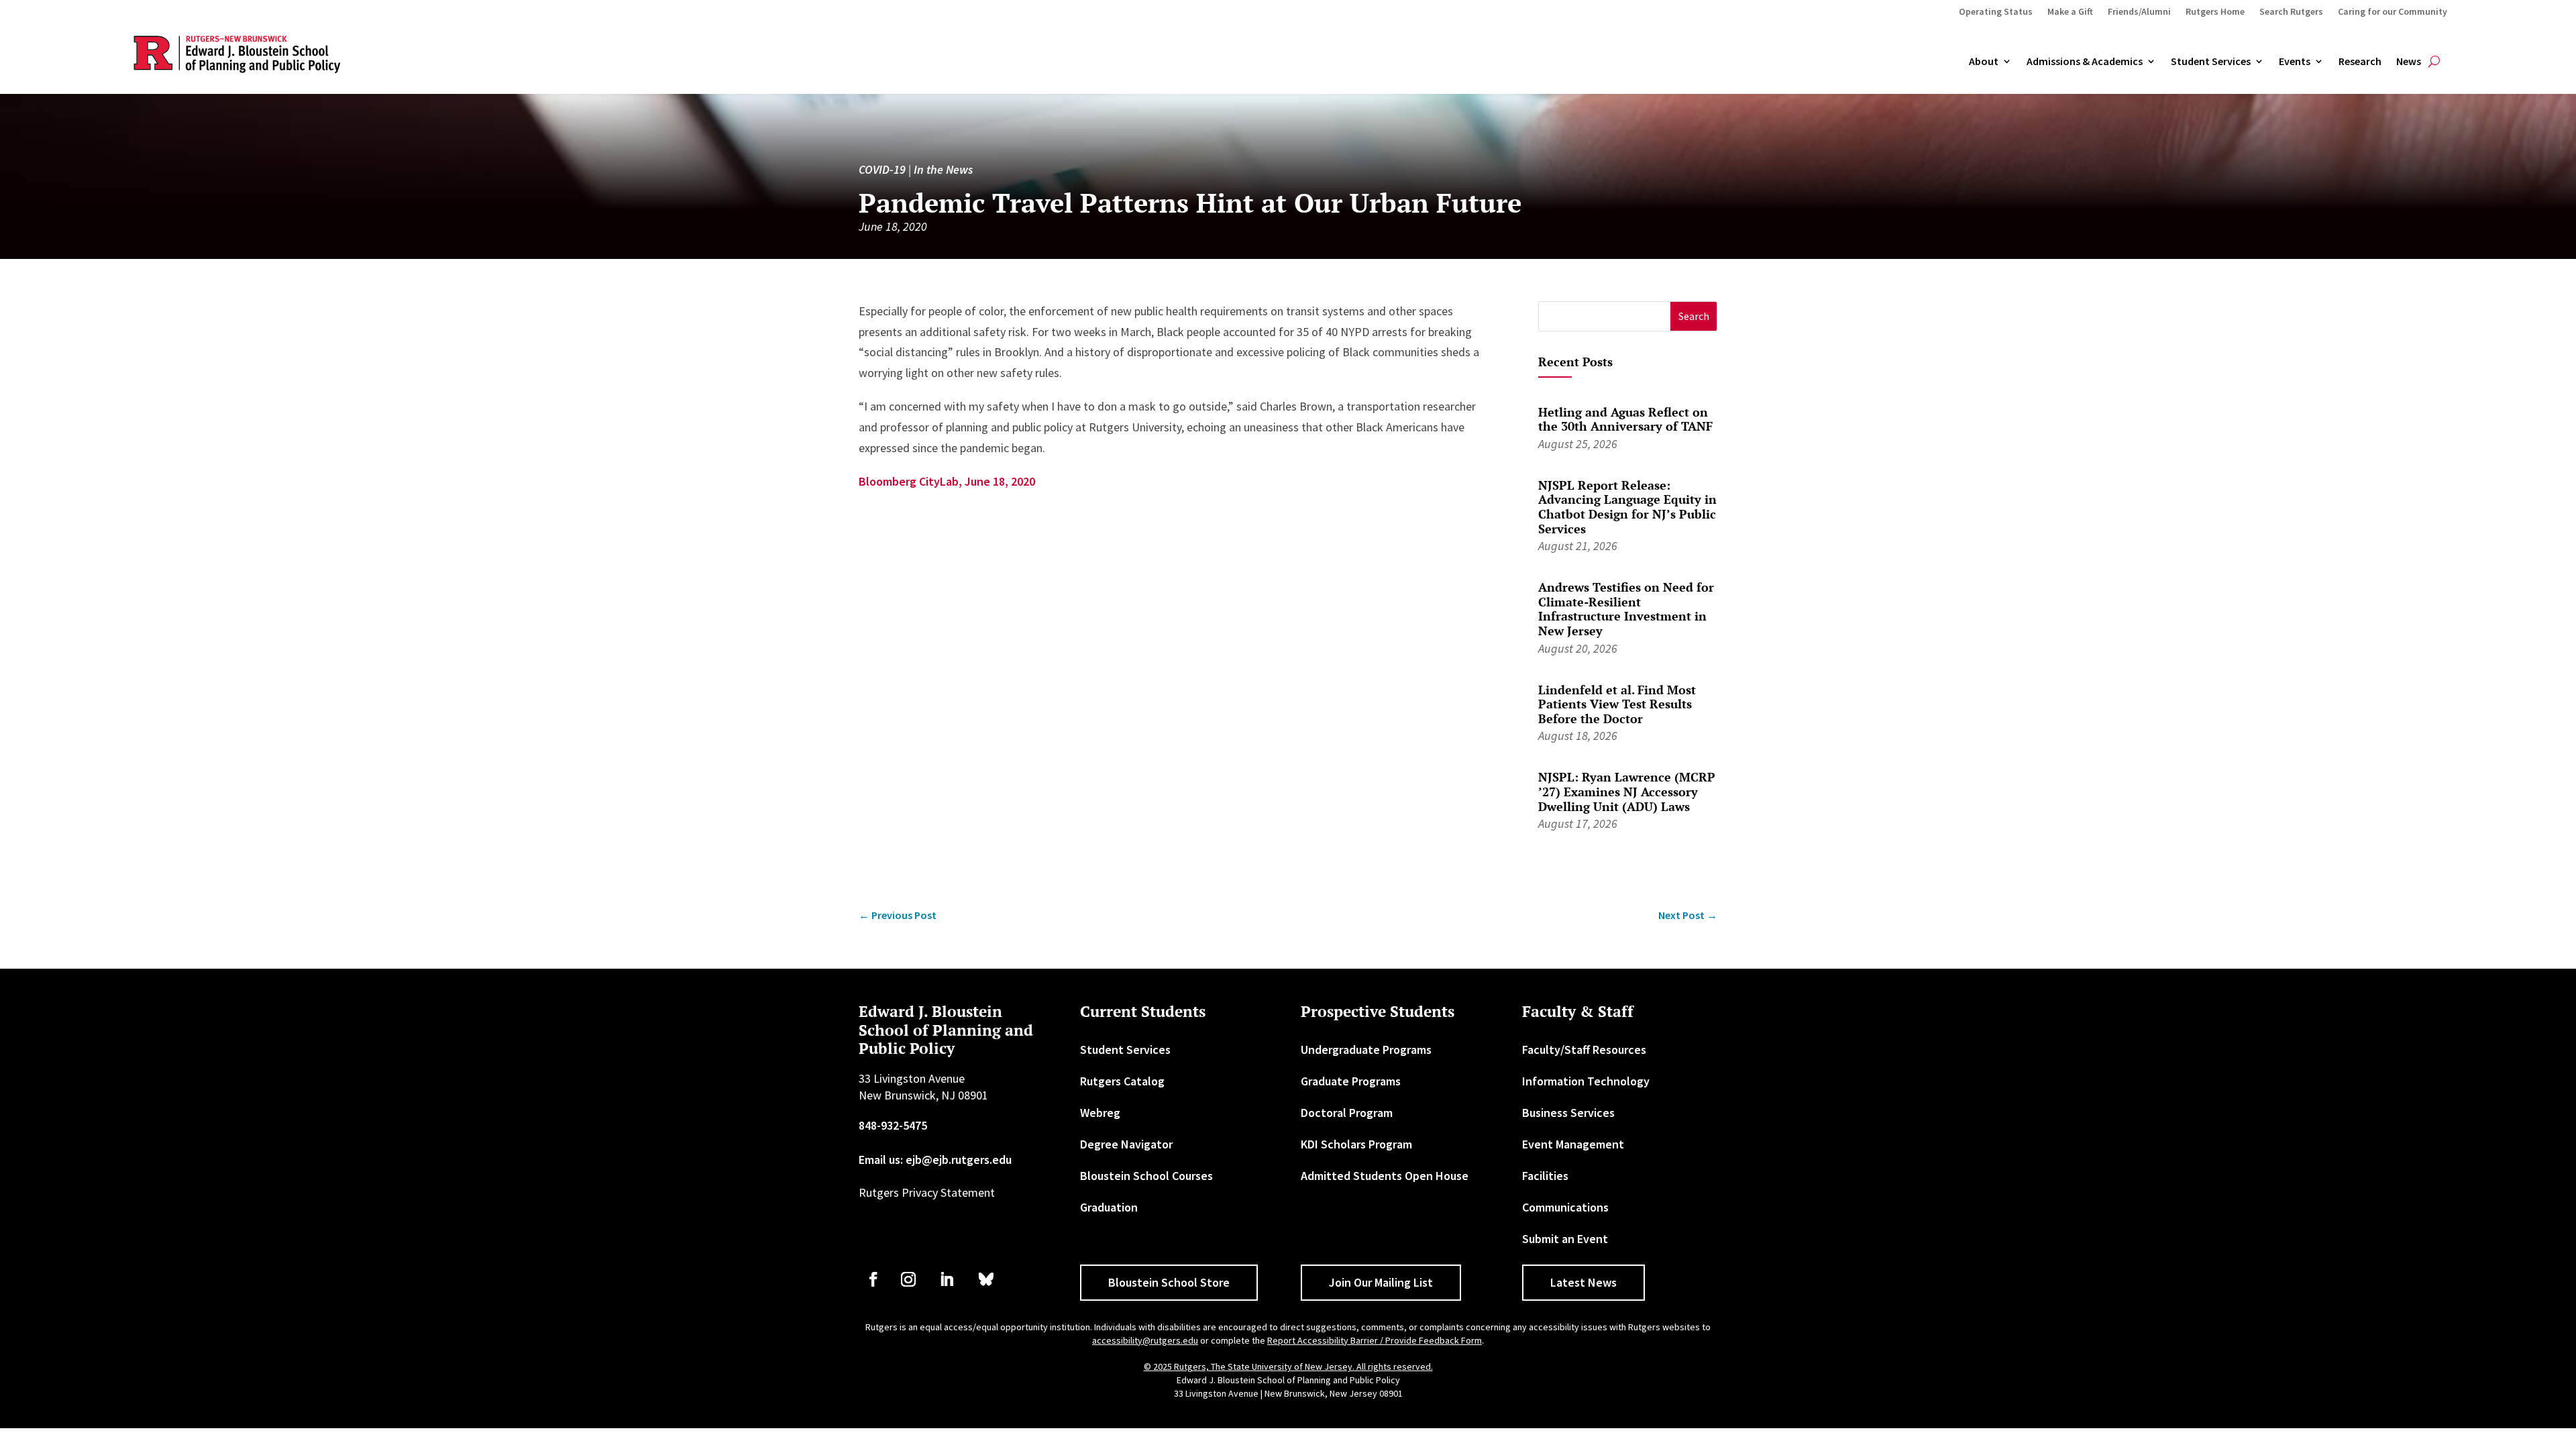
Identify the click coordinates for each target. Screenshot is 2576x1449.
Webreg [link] (1100, 1113)
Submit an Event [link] (1565, 1239)
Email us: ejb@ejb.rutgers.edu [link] (935, 1160)
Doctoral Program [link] (1347, 1113)
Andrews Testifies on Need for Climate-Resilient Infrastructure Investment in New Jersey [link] (1626, 609)
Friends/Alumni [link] (2139, 12)
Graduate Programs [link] (1351, 1081)
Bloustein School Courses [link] (1146, 1176)
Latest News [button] (1584, 1282)
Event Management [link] (1573, 1144)
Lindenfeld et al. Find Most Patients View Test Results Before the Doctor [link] (1617, 704)
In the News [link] (943, 169)
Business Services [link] (1568, 1113)
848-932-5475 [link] (893, 1125)
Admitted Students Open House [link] (1385, 1176)
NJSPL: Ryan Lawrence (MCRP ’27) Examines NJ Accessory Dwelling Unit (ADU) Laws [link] (1627, 791)
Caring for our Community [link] (2393, 12)
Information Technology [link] (1586, 1081)
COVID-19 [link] (882, 169)
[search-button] (2434, 62)
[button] (1694, 316)
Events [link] (2295, 62)
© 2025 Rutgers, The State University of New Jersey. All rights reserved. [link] (1288, 1366)
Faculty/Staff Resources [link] (1584, 1050)
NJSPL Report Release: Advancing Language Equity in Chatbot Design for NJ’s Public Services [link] (1627, 507)
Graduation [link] (1109, 1207)
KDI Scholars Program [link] (1356, 1144)
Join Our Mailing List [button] (1381, 1282)
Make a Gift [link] (2070, 12)
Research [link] (2360, 62)
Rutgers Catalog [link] (1122, 1081)
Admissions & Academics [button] (2085, 62)
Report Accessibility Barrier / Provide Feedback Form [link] (1375, 1340)
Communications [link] (1565, 1207)
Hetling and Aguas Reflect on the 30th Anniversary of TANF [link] (1625, 419)
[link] (898, 915)
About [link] (1984, 62)
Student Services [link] (2211, 62)
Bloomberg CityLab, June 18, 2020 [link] (947, 481)
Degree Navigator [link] (1126, 1144)
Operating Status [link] (1996, 12)
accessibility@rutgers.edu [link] (1145, 1340)
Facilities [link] (1545, 1176)
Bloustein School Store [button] (1169, 1282)
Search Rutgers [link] (2291, 12)
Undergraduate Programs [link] (1366, 1050)
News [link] (2409, 62)
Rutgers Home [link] (2215, 12)
